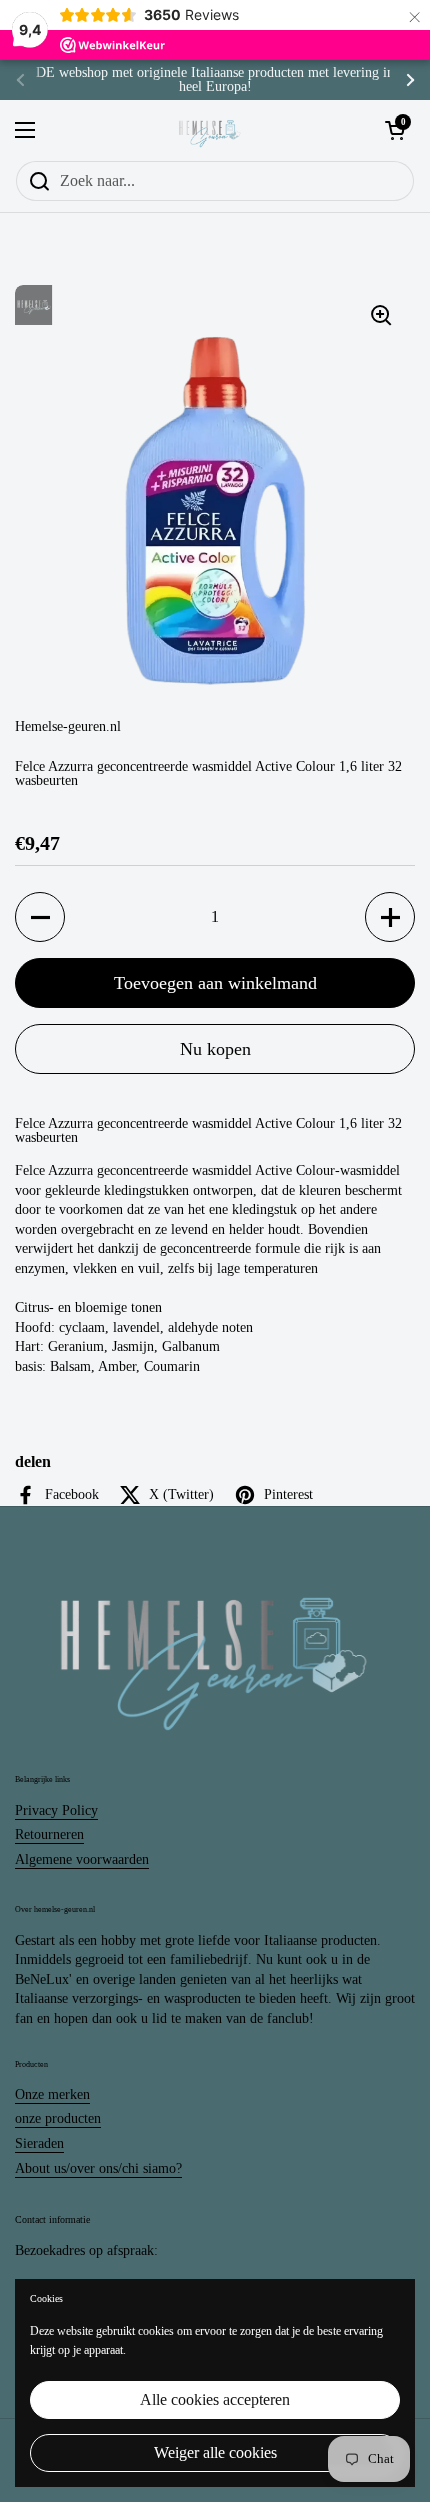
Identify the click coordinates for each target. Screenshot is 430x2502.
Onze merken (52, 2094)
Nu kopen (215, 1049)
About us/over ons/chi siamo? (98, 2168)
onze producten (58, 2118)
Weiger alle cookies (215, 2452)
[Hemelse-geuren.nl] (210, 130)
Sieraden (39, 2143)
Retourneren (49, 1834)
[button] (40, 917)
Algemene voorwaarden (82, 1859)
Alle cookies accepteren (215, 2399)
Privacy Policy (56, 1810)
